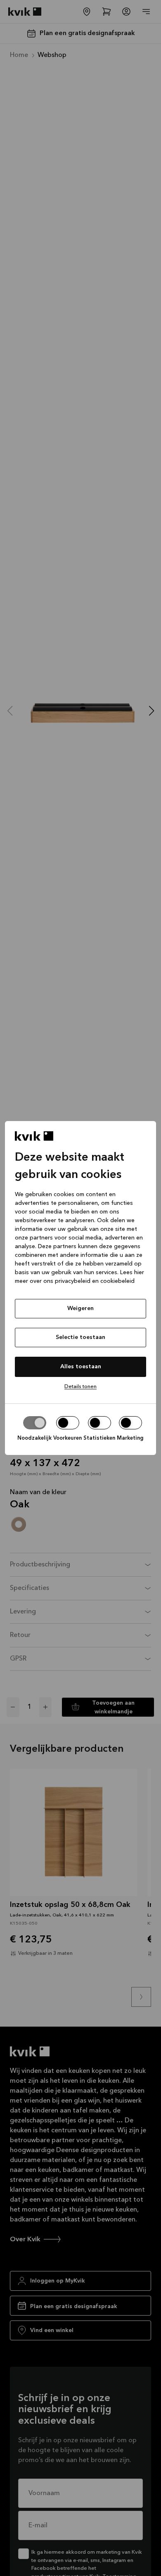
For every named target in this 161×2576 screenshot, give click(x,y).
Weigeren (80, 1308)
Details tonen (80, 1387)
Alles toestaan (81, 1367)
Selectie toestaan (80, 1337)
